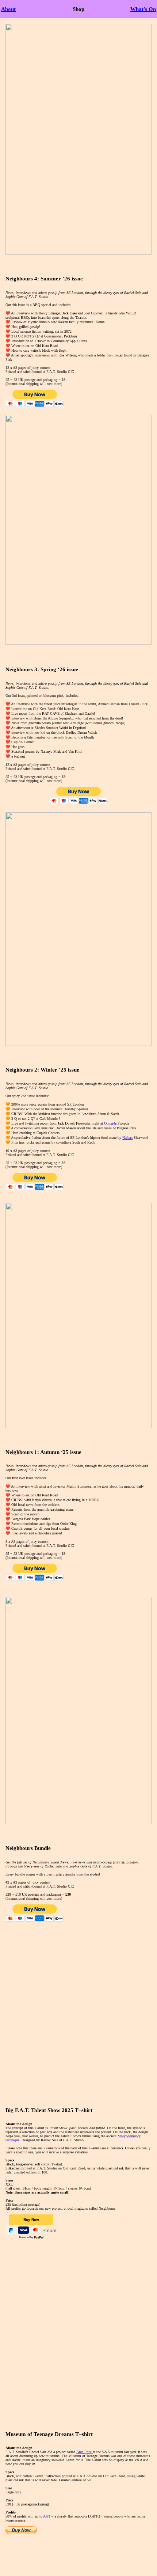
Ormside (110, 1123)
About (8, 9)
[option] (78, 2014)
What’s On (143, 9)
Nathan (127, 1138)
